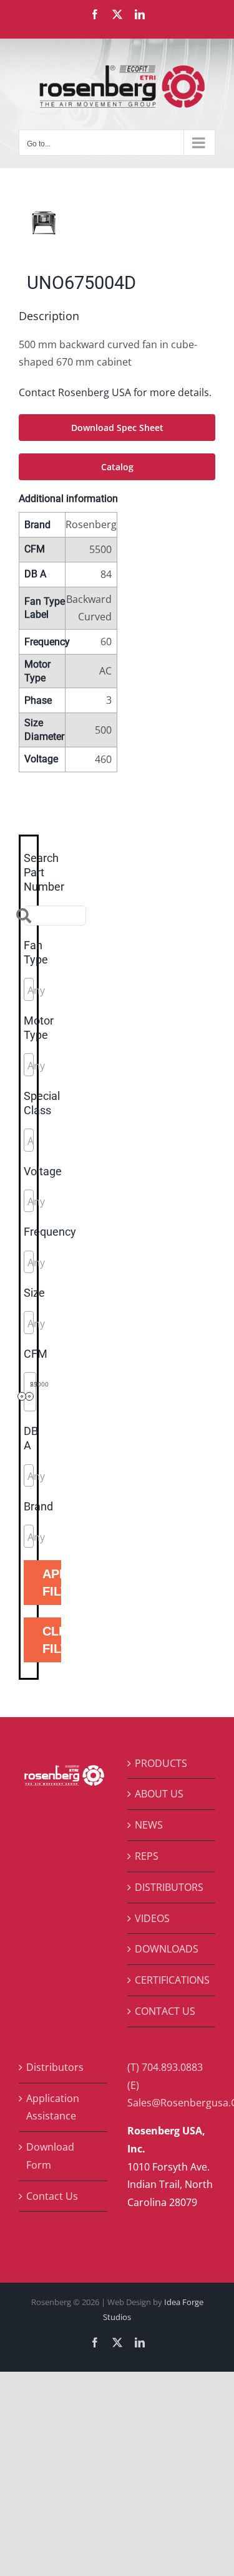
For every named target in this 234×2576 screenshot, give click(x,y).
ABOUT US (159, 1794)
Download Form (50, 2156)
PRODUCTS (161, 1763)
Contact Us (52, 2196)
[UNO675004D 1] (117, 223)
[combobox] (29, 989)
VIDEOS (152, 1918)
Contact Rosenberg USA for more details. (115, 392)
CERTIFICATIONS (172, 1980)
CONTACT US (165, 2011)
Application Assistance (53, 2107)
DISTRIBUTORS (169, 1887)
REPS (147, 1856)
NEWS (149, 1825)
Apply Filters (52, 1583)
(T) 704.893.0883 (165, 2067)
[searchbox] (83, 990)
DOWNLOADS (167, 1949)
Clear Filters (52, 1640)
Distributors (55, 2067)
